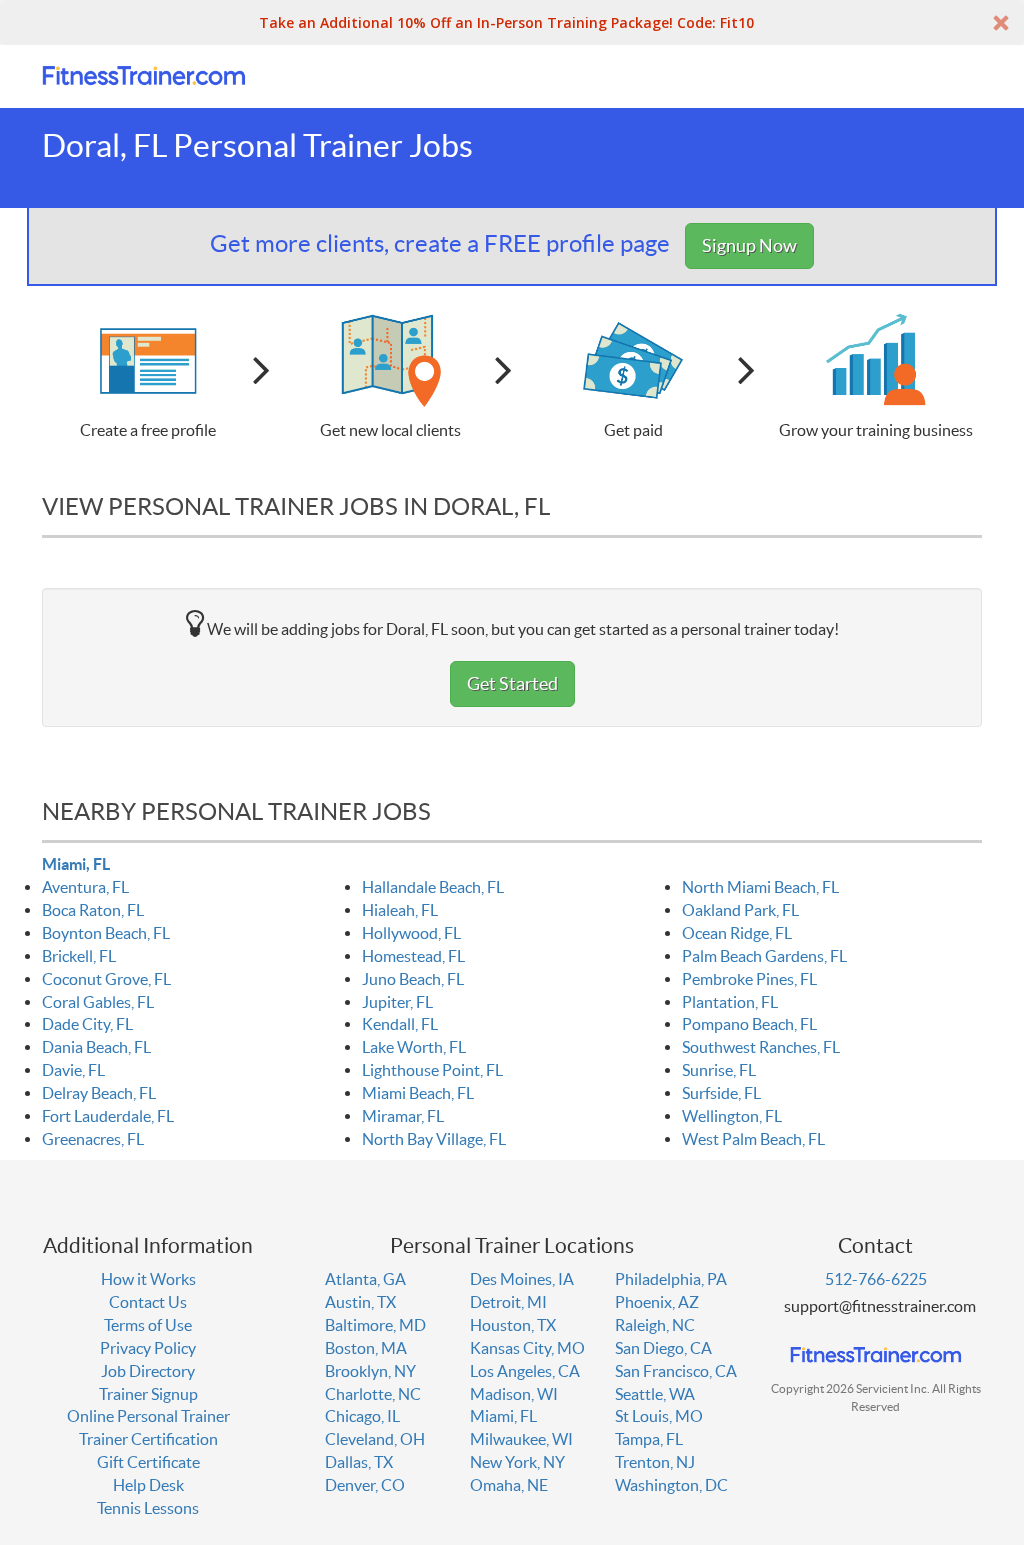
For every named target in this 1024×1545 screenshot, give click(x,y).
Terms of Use (148, 1325)
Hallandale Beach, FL (433, 887)
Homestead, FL (413, 956)
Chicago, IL (362, 1416)
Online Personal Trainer (148, 1416)
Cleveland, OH (375, 1439)
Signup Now (749, 245)
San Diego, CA (663, 1348)
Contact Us (148, 1302)
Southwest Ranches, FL (761, 1047)
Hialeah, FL (400, 910)
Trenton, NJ (655, 1462)
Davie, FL (73, 1070)
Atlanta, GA (365, 1279)
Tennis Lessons (148, 1508)
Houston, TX (513, 1325)
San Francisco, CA (676, 1371)
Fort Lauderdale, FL (108, 1116)
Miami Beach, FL (418, 1093)
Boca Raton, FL (93, 910)
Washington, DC (671, 1485)
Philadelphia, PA (671, 1279)
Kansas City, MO (527, 1348)
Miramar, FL (403, 1116)
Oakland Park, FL (740, 910)
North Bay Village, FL (434, 1139)
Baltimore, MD (375, 1325)
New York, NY (517, 1462)
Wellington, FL (732, 1116)
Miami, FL (76, 864)
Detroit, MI (508, 1302)
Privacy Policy (148, 1348)
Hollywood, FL (411, 933)
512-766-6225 (876, 1279)
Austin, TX (360, 1302)
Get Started (512, 683)
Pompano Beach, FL (749, 1024)
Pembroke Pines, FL (749, 979)
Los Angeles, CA (525, 1371)
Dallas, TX (359, 1462)
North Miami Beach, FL (760, 887)
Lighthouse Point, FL (432, 1070)
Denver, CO (365, 1485)
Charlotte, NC (373, 1394)
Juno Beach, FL (413, 979)
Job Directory (148, 1371)
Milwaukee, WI (521, 1439)
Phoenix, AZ (657, 1302)
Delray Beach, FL (99, 1093)
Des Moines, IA (522, 1279)
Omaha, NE (509, 1485)
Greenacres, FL (93, 1139)
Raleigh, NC (655, 1325)
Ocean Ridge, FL (737, 933)
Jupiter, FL (397, 1002)
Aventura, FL (85, 887)
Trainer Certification (148, 1439)
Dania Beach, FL (96, 1047)
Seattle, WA (655, 1394)
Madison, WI (514, 1394)
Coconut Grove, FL (106, 979)
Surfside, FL (721, 1093)
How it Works (148, 1279)
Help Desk (148, 1485)
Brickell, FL (79, 956)
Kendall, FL (400, 1024)
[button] (512, 22)
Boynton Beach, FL (106, 933)
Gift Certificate (148, 1462)
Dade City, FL (87, 1024)
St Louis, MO (659, 1416)
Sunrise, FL (719, 1070)
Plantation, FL (730, 1002)
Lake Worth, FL (414, 1047)
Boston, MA (366, 1348)
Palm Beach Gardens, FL (764, 956)
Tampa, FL (649, 1439)
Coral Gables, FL (98, 1002)
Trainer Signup (148, 1394)
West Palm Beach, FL (753, 1139)
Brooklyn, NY (370, 1371)
